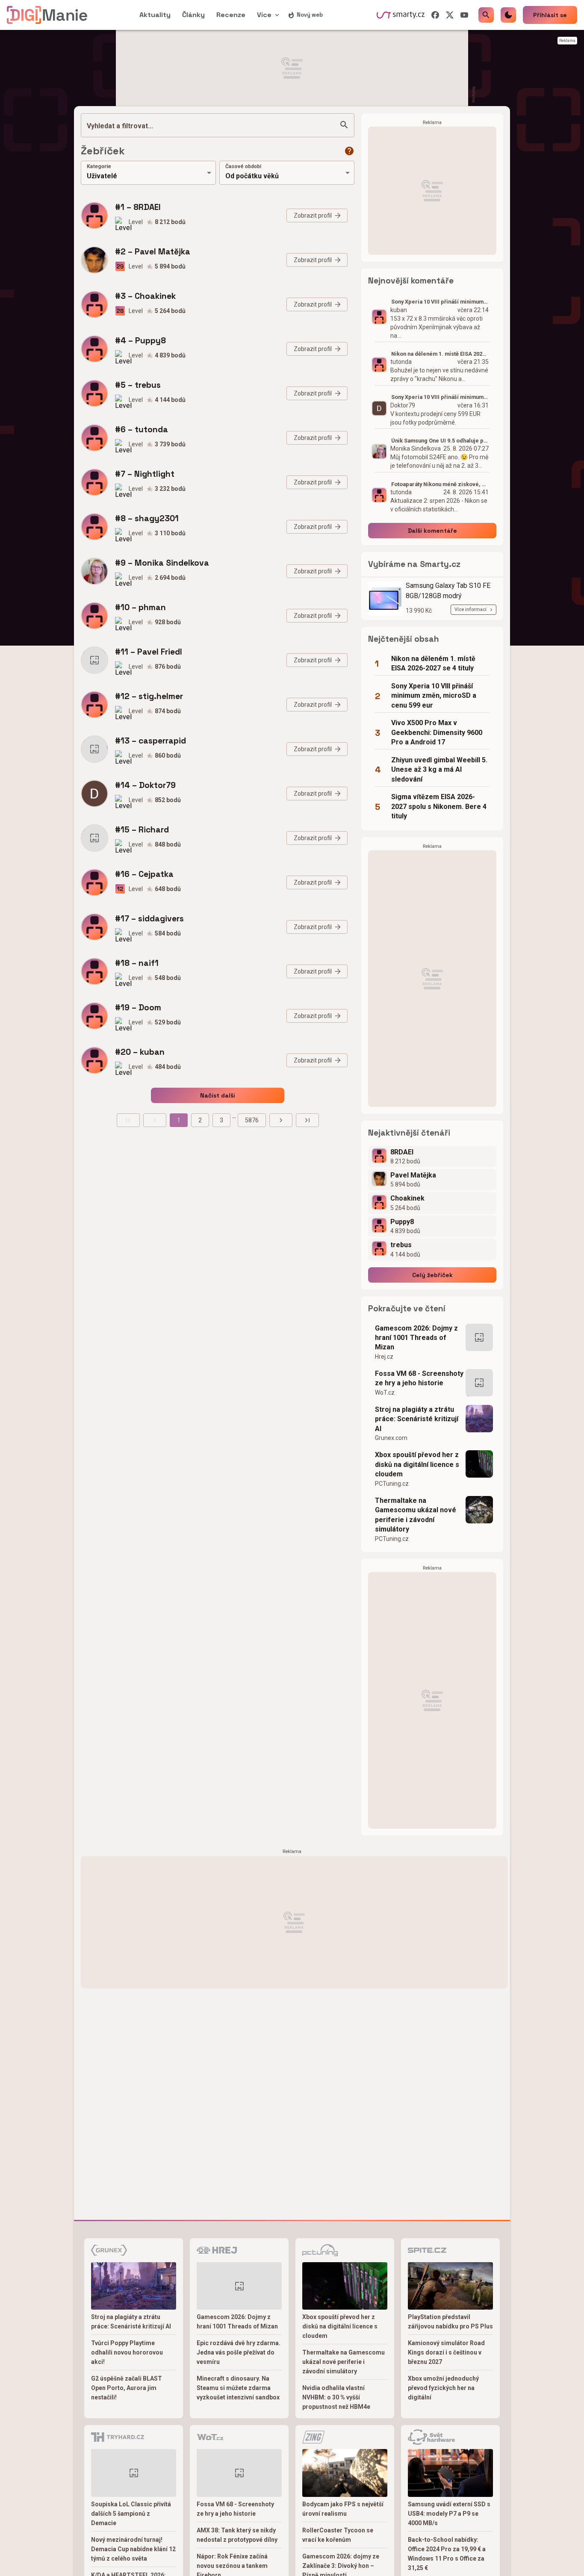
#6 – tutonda (142, 429)
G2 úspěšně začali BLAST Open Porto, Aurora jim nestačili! (127, 2388)
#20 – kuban (140, 1052)
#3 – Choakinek (145, 296)
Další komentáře (432, 531)
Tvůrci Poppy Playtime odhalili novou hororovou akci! (127, 2352)
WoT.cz (385, 1393)
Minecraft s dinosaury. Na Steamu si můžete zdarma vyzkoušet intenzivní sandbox (238, 2388)
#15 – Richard (142, 830)
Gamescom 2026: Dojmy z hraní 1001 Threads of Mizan (416, 1338)
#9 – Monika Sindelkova (162, 563)
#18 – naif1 (137, 963)
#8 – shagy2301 (147, 518)
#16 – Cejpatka (144, 874)
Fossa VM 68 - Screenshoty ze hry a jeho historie (419, 1378)
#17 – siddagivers (149, 919)
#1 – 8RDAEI (138, 207)
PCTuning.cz (392, 1484)
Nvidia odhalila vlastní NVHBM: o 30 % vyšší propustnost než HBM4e (336, 2397)
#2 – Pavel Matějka (153, 252)
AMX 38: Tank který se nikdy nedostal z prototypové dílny (237, 2535)
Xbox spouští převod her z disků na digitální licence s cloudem (417, 1464)
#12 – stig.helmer (149, 696)
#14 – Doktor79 (145, 785)
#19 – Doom (138, 1008)
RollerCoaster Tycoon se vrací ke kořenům (338, 2535)
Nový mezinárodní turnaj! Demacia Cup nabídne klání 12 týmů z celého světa (133, 2549)
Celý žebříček (432, 1275)
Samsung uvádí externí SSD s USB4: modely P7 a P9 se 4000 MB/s (449, 2514)
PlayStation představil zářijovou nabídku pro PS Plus (450, 2322)
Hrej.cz (384, 1357)
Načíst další (218, 1095)
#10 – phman (140, 607)
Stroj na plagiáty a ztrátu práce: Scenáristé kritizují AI (417, 1419)
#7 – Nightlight (145, 474)
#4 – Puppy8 (140, 341)
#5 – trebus (138, 385)
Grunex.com (391, 1438)
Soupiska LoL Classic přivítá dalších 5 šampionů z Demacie (131, 2514)
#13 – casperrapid (150, 741)
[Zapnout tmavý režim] (508, 15)
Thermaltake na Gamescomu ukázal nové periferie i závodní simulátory (416, 1515)
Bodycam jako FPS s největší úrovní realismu (343, 2509)
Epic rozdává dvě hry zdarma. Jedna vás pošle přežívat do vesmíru (239, 2352)
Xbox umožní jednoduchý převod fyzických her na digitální (443, 2388)
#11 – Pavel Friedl (149, 652)
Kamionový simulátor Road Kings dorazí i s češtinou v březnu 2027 (446, 2352)
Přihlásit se (550, 15)
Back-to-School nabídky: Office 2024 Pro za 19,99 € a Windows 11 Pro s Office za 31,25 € (447, 2554)
